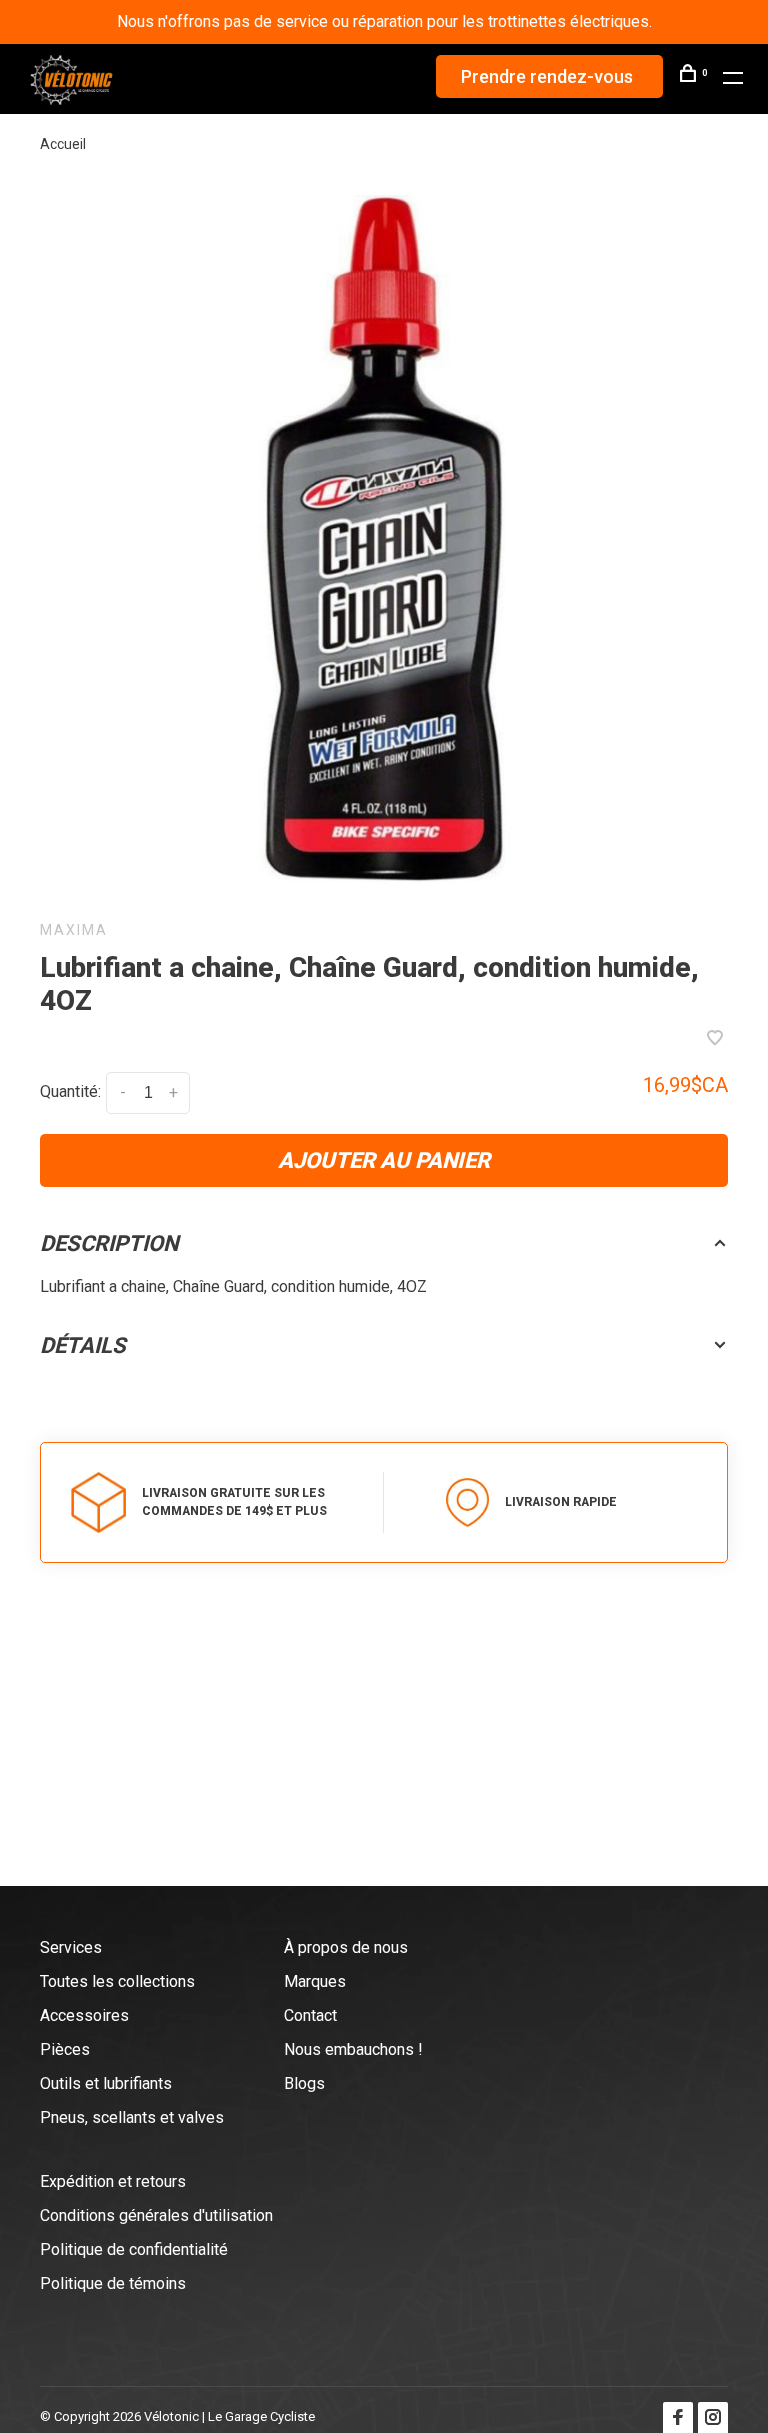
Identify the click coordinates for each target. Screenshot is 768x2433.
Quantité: (70, 1091)
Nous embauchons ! (353, 2049)
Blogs (304, 2083)
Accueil (63, 144)
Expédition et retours (113, 2181)
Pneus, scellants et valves (132, 2117)
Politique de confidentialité (134, 2249)
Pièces (65, 2049)
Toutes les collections (117, 1981)
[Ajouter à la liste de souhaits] (715, 1039)
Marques (315, 1981)
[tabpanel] (384, 539)
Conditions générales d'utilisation (156, 2215)
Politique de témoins (113, 2283)
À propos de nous (346, 1947)
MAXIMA (74, 930)
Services (71, 1947)
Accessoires (84, 2015)
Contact (310, 2015)
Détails (83, 1345)
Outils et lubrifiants (106, 2083)
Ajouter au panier (384, 1160)
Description (109, 1243)
